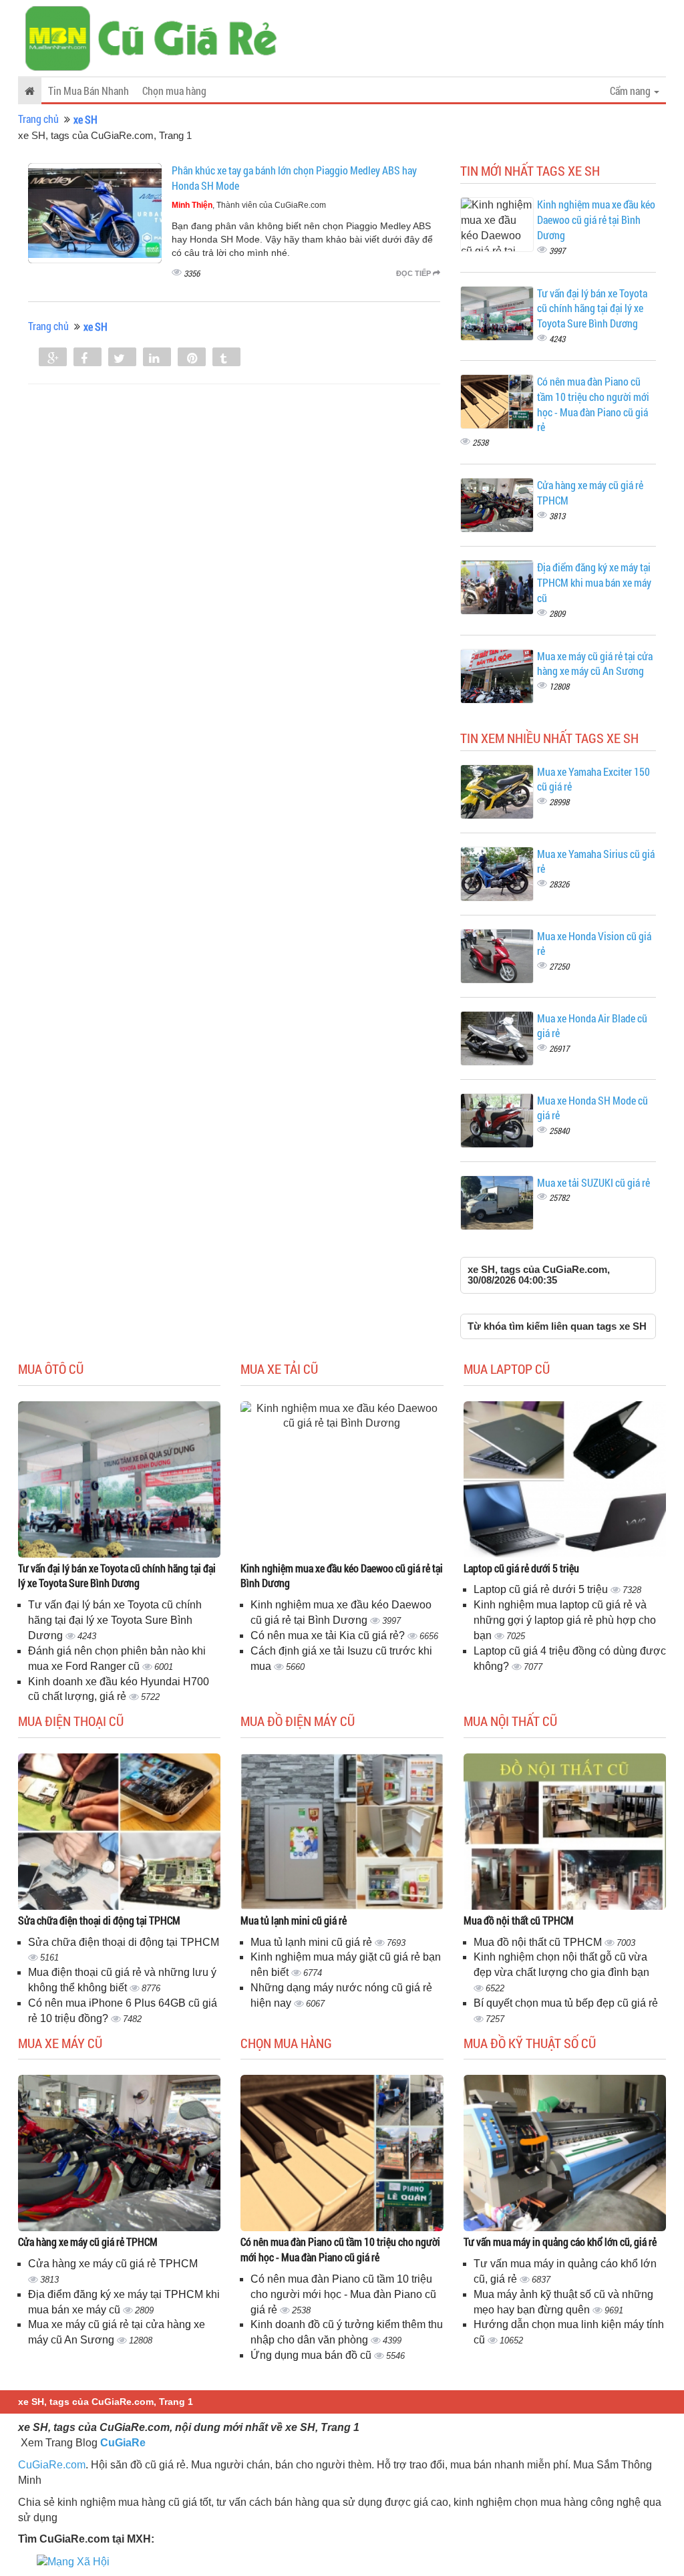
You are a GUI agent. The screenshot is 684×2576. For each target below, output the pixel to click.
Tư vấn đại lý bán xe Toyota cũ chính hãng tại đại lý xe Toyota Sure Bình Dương (592, 308)
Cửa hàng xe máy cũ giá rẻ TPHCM (88, 2242)
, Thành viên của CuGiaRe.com (249, 205)
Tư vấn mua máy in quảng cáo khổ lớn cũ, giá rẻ (560, 2242)
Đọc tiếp (414, 273)
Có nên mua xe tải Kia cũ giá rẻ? (329, 1635)
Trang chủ (38, 119)
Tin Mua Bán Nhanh (89, 91)
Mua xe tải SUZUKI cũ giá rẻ (593, 1182)
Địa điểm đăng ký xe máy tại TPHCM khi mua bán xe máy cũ (594, 582)
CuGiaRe (123, 2443)
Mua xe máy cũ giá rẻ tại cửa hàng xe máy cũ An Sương (595, 664)
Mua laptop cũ (507, 1369)
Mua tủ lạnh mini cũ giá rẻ (294, 1920)
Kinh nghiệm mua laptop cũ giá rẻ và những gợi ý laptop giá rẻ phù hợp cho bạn (565, 1620)
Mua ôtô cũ (51, 1369)
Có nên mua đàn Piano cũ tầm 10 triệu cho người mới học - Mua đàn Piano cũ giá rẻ (593, 404)
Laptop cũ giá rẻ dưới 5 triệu (521, 1568)
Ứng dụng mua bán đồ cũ (312, 2355)
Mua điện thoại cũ (71, 1721)
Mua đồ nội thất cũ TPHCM (519, 1920)
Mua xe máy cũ (60, 2043)
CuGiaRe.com (52, 2465)
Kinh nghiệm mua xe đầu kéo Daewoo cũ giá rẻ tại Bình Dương (596, 220)
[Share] (53, 358)
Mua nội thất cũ (510, 1721)
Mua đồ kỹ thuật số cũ (530, 2043)
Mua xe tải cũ (279, 1369)
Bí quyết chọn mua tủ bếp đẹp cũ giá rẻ (566, 2003)
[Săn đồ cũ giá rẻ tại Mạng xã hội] (73, 2561)
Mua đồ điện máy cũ (298, 1721)
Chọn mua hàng (174, 91)
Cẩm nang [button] (631, 91)
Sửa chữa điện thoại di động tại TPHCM (99, 1920)
